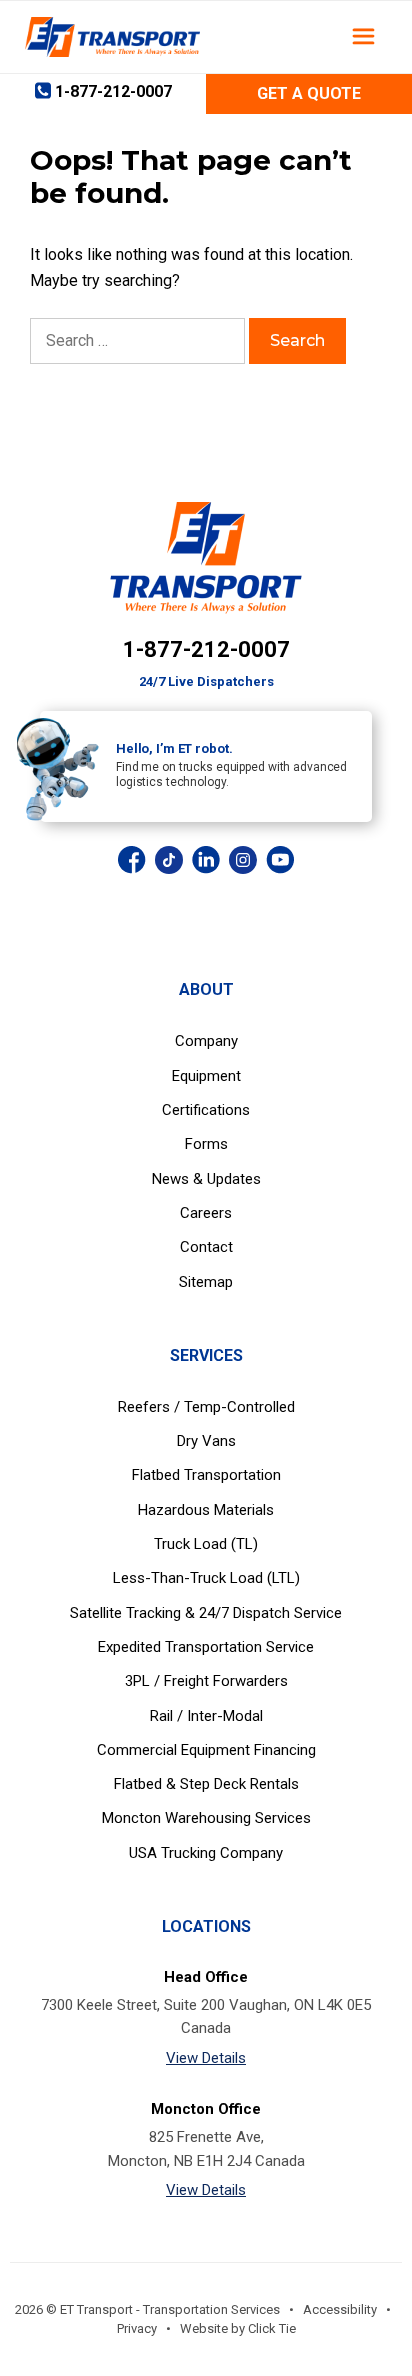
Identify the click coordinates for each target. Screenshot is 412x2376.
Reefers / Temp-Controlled (206, 1407)
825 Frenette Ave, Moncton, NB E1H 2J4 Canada (206, 2148)
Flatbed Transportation (206, 1475)
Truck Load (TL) (206, 1544)
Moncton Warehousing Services (206, 1818)
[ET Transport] (112, 37)
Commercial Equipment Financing (206, 1750)
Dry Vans (206, 1441)
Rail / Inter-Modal (206, 1716)
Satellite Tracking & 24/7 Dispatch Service (206, 1613)
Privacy (137, 2328)
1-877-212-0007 (206, 649)
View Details (206, 2058)
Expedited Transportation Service (206, 1647)
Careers (206, 1213)
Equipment (206, 1076)
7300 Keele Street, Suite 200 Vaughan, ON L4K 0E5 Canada (206, 2016)
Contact (206, 1247)
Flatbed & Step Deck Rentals (206, 1784)
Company (206, 1041)
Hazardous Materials (206, 1510)
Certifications (206, 1110)
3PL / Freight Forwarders (206, 1681)
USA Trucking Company (206, 1853)
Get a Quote (309, 93)
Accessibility (340, 2309)
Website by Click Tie (238, 2328)
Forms (206, 1144)
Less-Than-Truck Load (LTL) (206, 1578)
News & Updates (206, 1179)
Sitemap (206, 1282)
